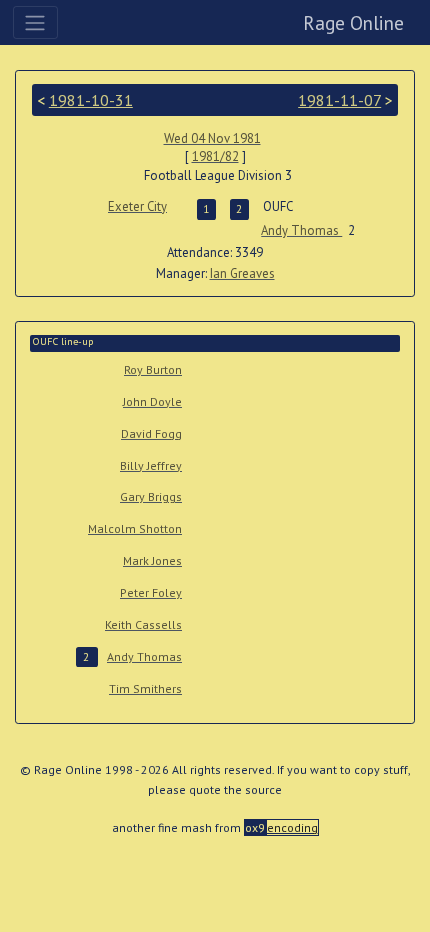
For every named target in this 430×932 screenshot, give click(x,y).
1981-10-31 (91, 100)
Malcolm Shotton (135, 528)
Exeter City (137, 206)
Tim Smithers (145, 688)
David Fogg (151, 433)
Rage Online (353, 22)
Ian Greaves (242, 273)
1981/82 (215, 156)
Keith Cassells (143, 624)
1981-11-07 (339, 100)
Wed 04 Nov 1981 (212, 138)
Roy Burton (153, 369)
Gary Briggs (151, 496)
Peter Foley (151, 592)
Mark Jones (152, 560)
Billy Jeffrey (151, 465)
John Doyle (152, 401)
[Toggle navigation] (35, 22)
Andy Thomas (301, 230)
